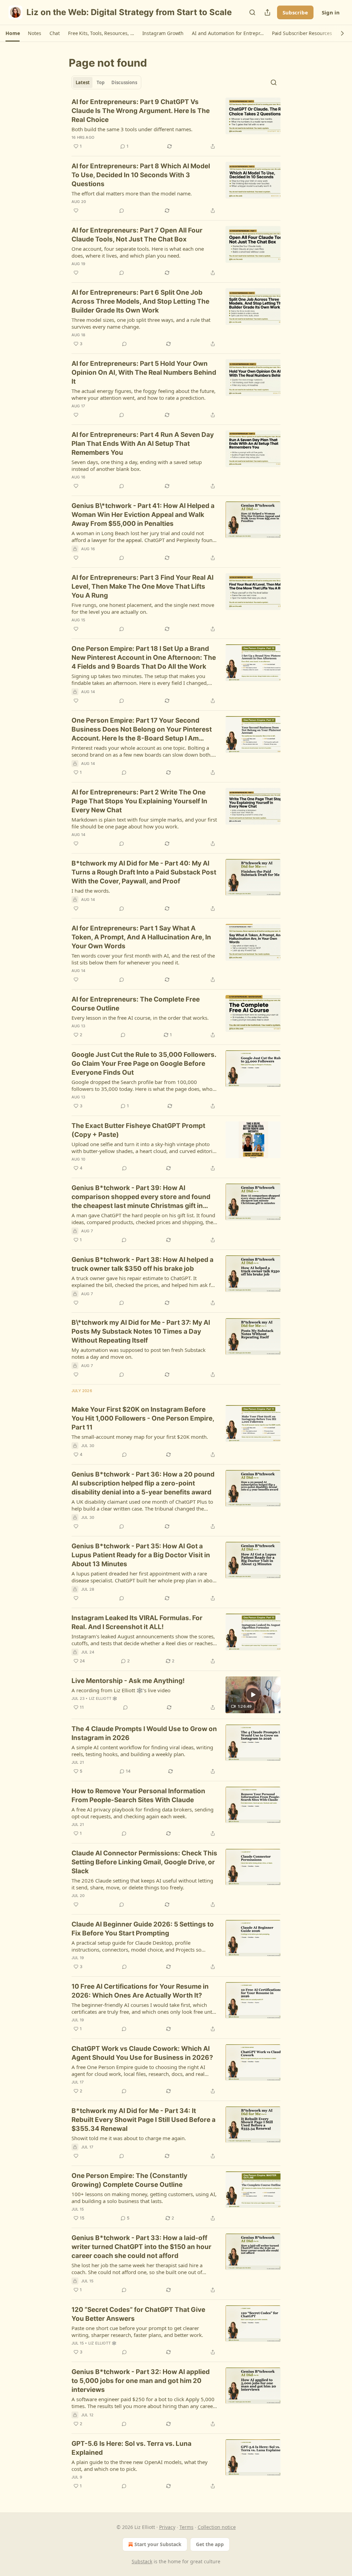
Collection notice (217, 2527)
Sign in (331, 12)
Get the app (210, 2544)
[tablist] (106, 82)
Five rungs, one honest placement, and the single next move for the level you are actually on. (143, 608)
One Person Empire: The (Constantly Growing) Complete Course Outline (129, 2180)
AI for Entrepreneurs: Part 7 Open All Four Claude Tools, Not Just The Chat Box (137, 235)
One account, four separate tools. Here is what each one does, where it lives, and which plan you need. (138, 252)
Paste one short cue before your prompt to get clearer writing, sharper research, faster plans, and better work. (137, 2331)
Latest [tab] (83, 82)
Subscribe (295, 12)
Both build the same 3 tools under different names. (132, 129)
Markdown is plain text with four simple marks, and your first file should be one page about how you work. (144, 823)
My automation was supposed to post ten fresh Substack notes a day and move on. (139, 1353)
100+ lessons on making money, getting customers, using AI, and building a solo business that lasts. (144, 2197)
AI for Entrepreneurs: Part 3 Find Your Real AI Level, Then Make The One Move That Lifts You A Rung (142, 586)
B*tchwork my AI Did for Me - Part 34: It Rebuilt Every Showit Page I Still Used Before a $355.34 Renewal (144, 2120)
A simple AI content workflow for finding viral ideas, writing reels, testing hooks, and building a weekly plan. (142, 1751)
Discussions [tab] (124, 82)
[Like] (76, 211)
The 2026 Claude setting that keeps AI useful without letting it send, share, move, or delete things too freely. (142, 1884)
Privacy (167, 2527)
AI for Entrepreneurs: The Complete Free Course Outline (136, 1004)
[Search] (252, 12)
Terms (186, 2527)
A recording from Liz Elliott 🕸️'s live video (121, 1690)
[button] (13, 33)
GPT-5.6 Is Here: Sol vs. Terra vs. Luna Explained (131, 2448)
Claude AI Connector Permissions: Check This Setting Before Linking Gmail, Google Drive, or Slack (144, 1862)
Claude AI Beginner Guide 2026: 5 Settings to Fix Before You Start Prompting (143, 1929)
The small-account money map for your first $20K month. (140, 1437)
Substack (142, 2561)
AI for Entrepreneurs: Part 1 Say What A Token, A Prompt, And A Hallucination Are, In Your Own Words (141, 937)
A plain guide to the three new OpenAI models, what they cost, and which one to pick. (140, 2465)
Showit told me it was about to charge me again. (129, 2138)
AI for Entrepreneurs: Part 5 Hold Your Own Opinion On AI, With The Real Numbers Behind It (144, 372)
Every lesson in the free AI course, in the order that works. (140, 1018)
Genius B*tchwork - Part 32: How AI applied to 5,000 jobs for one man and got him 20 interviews (141, 2381)
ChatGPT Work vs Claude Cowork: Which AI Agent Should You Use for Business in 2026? (142, 2053)
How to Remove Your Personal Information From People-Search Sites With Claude (138, 1795)
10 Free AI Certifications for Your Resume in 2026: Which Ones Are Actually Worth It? (140, 1991)
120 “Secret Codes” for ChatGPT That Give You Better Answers (138, 2314)
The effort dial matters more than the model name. (132, 193)
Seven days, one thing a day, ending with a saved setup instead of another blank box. (137, 465)
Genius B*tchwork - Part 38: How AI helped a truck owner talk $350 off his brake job (142, 1264)
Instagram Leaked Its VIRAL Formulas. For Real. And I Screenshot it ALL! (137, 1622)
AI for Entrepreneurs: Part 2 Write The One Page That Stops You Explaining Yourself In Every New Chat (139, 801)
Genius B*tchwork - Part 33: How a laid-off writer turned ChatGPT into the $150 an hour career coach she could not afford (141, 2247)
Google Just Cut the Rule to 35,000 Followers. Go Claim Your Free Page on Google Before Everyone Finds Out (144, 1064)
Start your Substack (158, 2544)
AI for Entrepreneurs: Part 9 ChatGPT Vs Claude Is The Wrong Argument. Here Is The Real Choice (141, 111)
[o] (253, 1695)
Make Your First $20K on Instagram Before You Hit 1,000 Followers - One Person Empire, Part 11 (143, 1418)
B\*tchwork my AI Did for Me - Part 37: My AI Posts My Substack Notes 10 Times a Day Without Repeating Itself (141, 1331)
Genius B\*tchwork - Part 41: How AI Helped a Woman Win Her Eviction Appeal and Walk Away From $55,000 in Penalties (143, 515)
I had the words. (91, 891)
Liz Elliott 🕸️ (103, 1698)
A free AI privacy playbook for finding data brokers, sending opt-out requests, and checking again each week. (142, 1813)
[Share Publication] (267, 12)
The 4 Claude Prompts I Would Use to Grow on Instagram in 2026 (144, 1733)
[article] (176, 124)
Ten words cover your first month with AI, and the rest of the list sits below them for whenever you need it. (143, 959)
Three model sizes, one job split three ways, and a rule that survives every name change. (141, 323)
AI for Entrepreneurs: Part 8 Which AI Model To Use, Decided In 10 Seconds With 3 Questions (141, 175)
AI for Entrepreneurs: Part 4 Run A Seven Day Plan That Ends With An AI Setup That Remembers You (143, 444)
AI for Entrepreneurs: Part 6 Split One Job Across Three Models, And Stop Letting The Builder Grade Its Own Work (140, 301)
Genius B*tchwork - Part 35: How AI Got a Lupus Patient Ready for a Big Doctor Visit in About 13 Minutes (141, 1555)
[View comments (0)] (122, 211)
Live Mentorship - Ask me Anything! (128, 1681)
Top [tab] (101, 82)
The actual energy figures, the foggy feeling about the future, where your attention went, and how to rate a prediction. (144, 394)
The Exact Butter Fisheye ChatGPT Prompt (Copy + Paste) (138, 1130)
